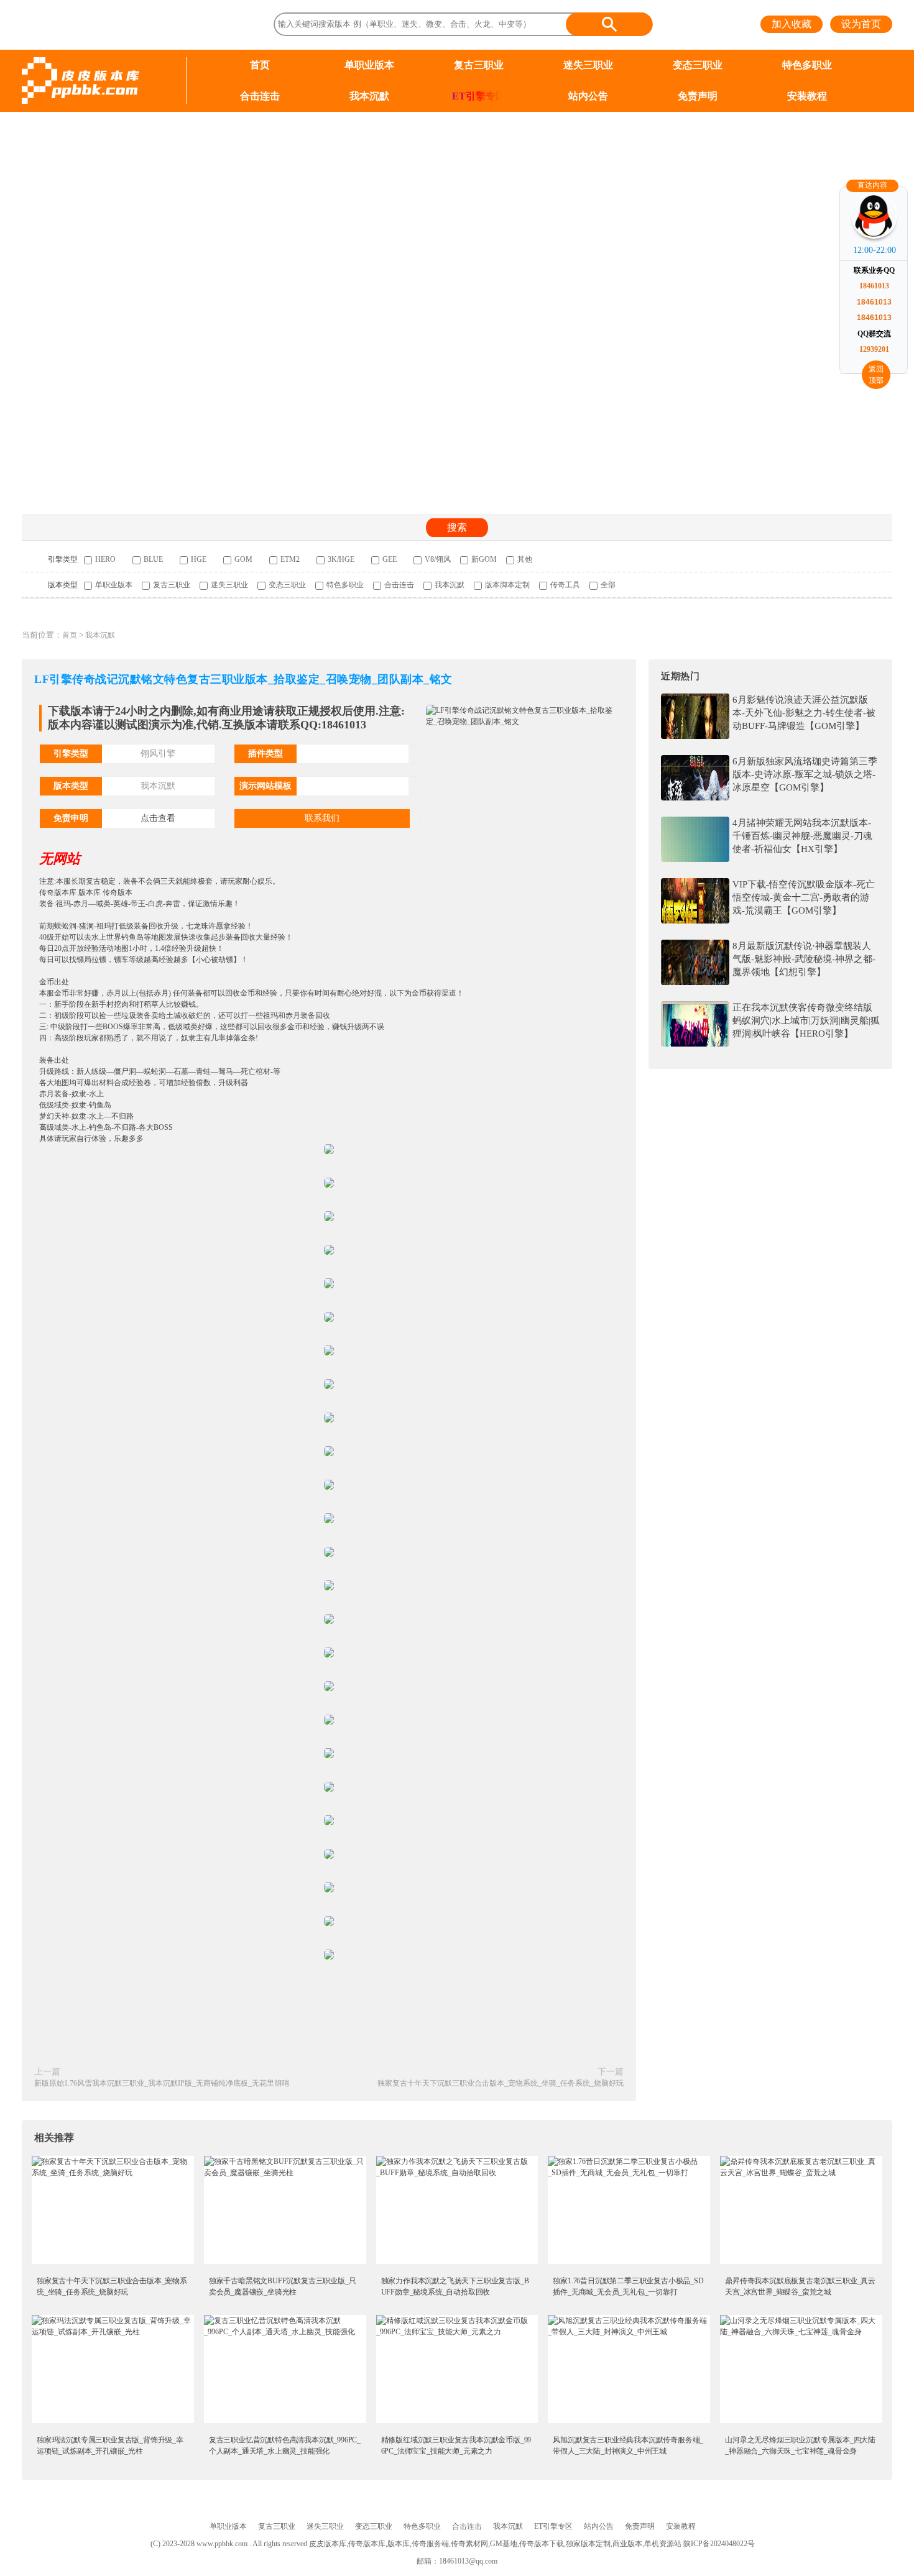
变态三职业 (698, 65)
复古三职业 (479, 65)
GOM (243, 559)
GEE (390, 559)
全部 (608, 585)
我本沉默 (369, 96)
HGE (199, 559)
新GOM (484, 559)
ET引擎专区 (479, 96)
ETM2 (290, 559)
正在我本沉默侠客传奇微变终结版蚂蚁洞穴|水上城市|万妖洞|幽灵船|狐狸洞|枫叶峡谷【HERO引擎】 (806, 1020)
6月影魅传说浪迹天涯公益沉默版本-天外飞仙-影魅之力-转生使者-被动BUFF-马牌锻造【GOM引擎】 (804, 713)
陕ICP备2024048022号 (719, 2544)
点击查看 (158, 818)
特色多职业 (807, 65)
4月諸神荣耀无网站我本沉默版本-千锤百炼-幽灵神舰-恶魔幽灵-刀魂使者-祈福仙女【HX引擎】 (802, 836)
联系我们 (322, 818)
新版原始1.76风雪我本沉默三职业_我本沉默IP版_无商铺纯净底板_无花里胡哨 (162, 2083)
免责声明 (698, 96)
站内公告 (588, 96)
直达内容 (872, 185)
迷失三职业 (588, 65)
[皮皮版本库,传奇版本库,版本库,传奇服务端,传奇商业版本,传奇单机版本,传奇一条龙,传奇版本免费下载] (81, 80)
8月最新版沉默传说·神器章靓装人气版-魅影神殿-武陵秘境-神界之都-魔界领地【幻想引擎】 (804, 959)
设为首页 (861, 24)
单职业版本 (369, 65)
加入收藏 (792, 24)
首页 (260, 65)
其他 (525, 559)
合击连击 (260, 96)
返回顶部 (876, 375)
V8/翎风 (438, 559)
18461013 (874, 286)
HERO (105, 559)
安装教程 (807, 96)
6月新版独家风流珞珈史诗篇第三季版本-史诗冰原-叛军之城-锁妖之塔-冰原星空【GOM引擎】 (805, 774)
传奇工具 (565, 585)
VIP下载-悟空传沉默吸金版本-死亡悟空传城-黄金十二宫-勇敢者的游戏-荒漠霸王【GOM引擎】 (804, 897)
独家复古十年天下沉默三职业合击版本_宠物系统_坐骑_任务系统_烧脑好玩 (501, 2083)
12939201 (874, 349)
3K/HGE (341, 559)
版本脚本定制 (507, 585)
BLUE (153, 559)
